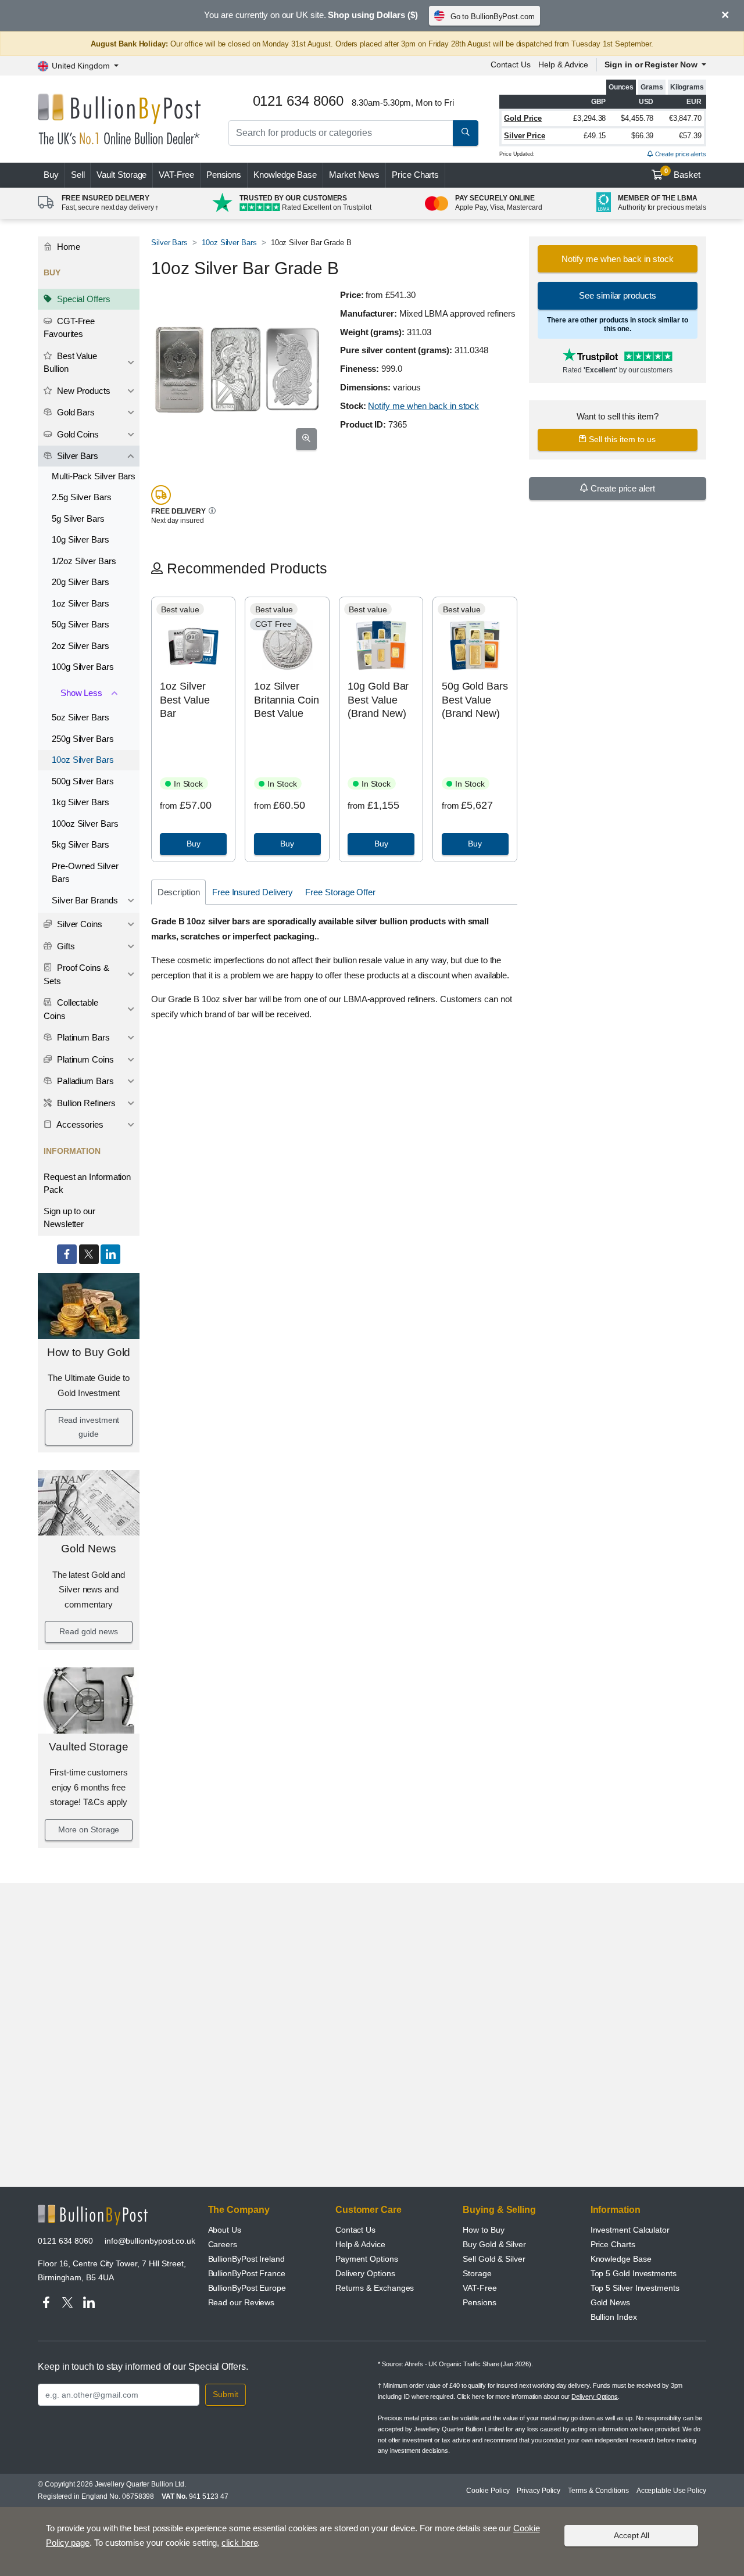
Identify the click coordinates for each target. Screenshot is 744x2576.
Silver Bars (76, 456)
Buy (51, 175)
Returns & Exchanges (375, 2288)
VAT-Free (176, 175)
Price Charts (415, 175)
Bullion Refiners (85, 1103)
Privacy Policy (539, 2491)
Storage (477, 2273)
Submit (226, 2394)
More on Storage (89, 1829)
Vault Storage (121, 175)
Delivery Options (365, 2273)
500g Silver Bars (83, 781)
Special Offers (83, 299)
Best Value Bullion (70, 363)
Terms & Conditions (598, 2491)
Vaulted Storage (89, 1747)
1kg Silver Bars (81, 802)
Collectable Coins (71, 1009)
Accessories (79, 1124)
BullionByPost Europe (247, 2288)
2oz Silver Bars (81, 646)
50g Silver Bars (81, 624)
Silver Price (525, 136)
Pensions (224, 175)
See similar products (617, 295)
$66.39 (643, 136)
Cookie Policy (488, 2491)
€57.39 (690, 136)
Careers (223, 2244)
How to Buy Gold (89, 1352)
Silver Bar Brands (85, 900)
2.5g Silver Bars (82, 497)
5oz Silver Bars (81, 717)
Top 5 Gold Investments (634, 2273)
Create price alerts (680, 154)
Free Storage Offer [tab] (340, 892)
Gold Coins (77, 434)
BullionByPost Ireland (246, 2259)
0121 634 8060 (65, 2241)
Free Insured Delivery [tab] (253, 892)
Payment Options (367, 2259)
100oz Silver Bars (85, 824)
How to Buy (483, 2230)
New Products (83, 391)
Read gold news (89, 1631)
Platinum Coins (84, 1059)
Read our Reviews (242, 2302)
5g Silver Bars (78, 519)
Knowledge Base (285, 175)
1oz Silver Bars (81, 603)
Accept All (632, 2535)
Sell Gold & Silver (494, 2259)
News (354, 175)
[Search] (466, 133)
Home (67, 247)
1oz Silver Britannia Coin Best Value (287, 700)
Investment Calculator (630, 2230)
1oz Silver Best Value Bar (185, 700)
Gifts (65, 946)
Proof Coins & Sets (76, 974)
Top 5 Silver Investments (635, 2288)
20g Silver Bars (81, 582)
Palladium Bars (84, 1081)
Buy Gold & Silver (494, 2244)
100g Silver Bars (83, 667)
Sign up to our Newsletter (69, 1218)
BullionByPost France (247, 2273)
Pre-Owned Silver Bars (85, 873)
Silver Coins (78, 924)
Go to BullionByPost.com (493, 17)
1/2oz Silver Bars (84, 561)
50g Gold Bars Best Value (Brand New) (475, 700)
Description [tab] (179, 892)
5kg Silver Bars (81, 844)
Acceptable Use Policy (671, 2491)
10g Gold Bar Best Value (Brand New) (378, 700)
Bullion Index (614, 2317)
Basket (683, 174)
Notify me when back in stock (423, 406)
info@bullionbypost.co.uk (150, 2241)
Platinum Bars (82, 1037)
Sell (78, 175)
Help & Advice (563, 64)
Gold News (88, 1549)
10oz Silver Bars (83, 760)
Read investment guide (89, 1427)
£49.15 (595, 136)
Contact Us (511, 64)
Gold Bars (75, 412)
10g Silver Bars (81, 539)
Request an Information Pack (87, 1183)
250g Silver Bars (83, 739)
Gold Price (523, 118)
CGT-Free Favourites (69, 328)
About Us (225, 2230)
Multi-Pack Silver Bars (94, 476)
